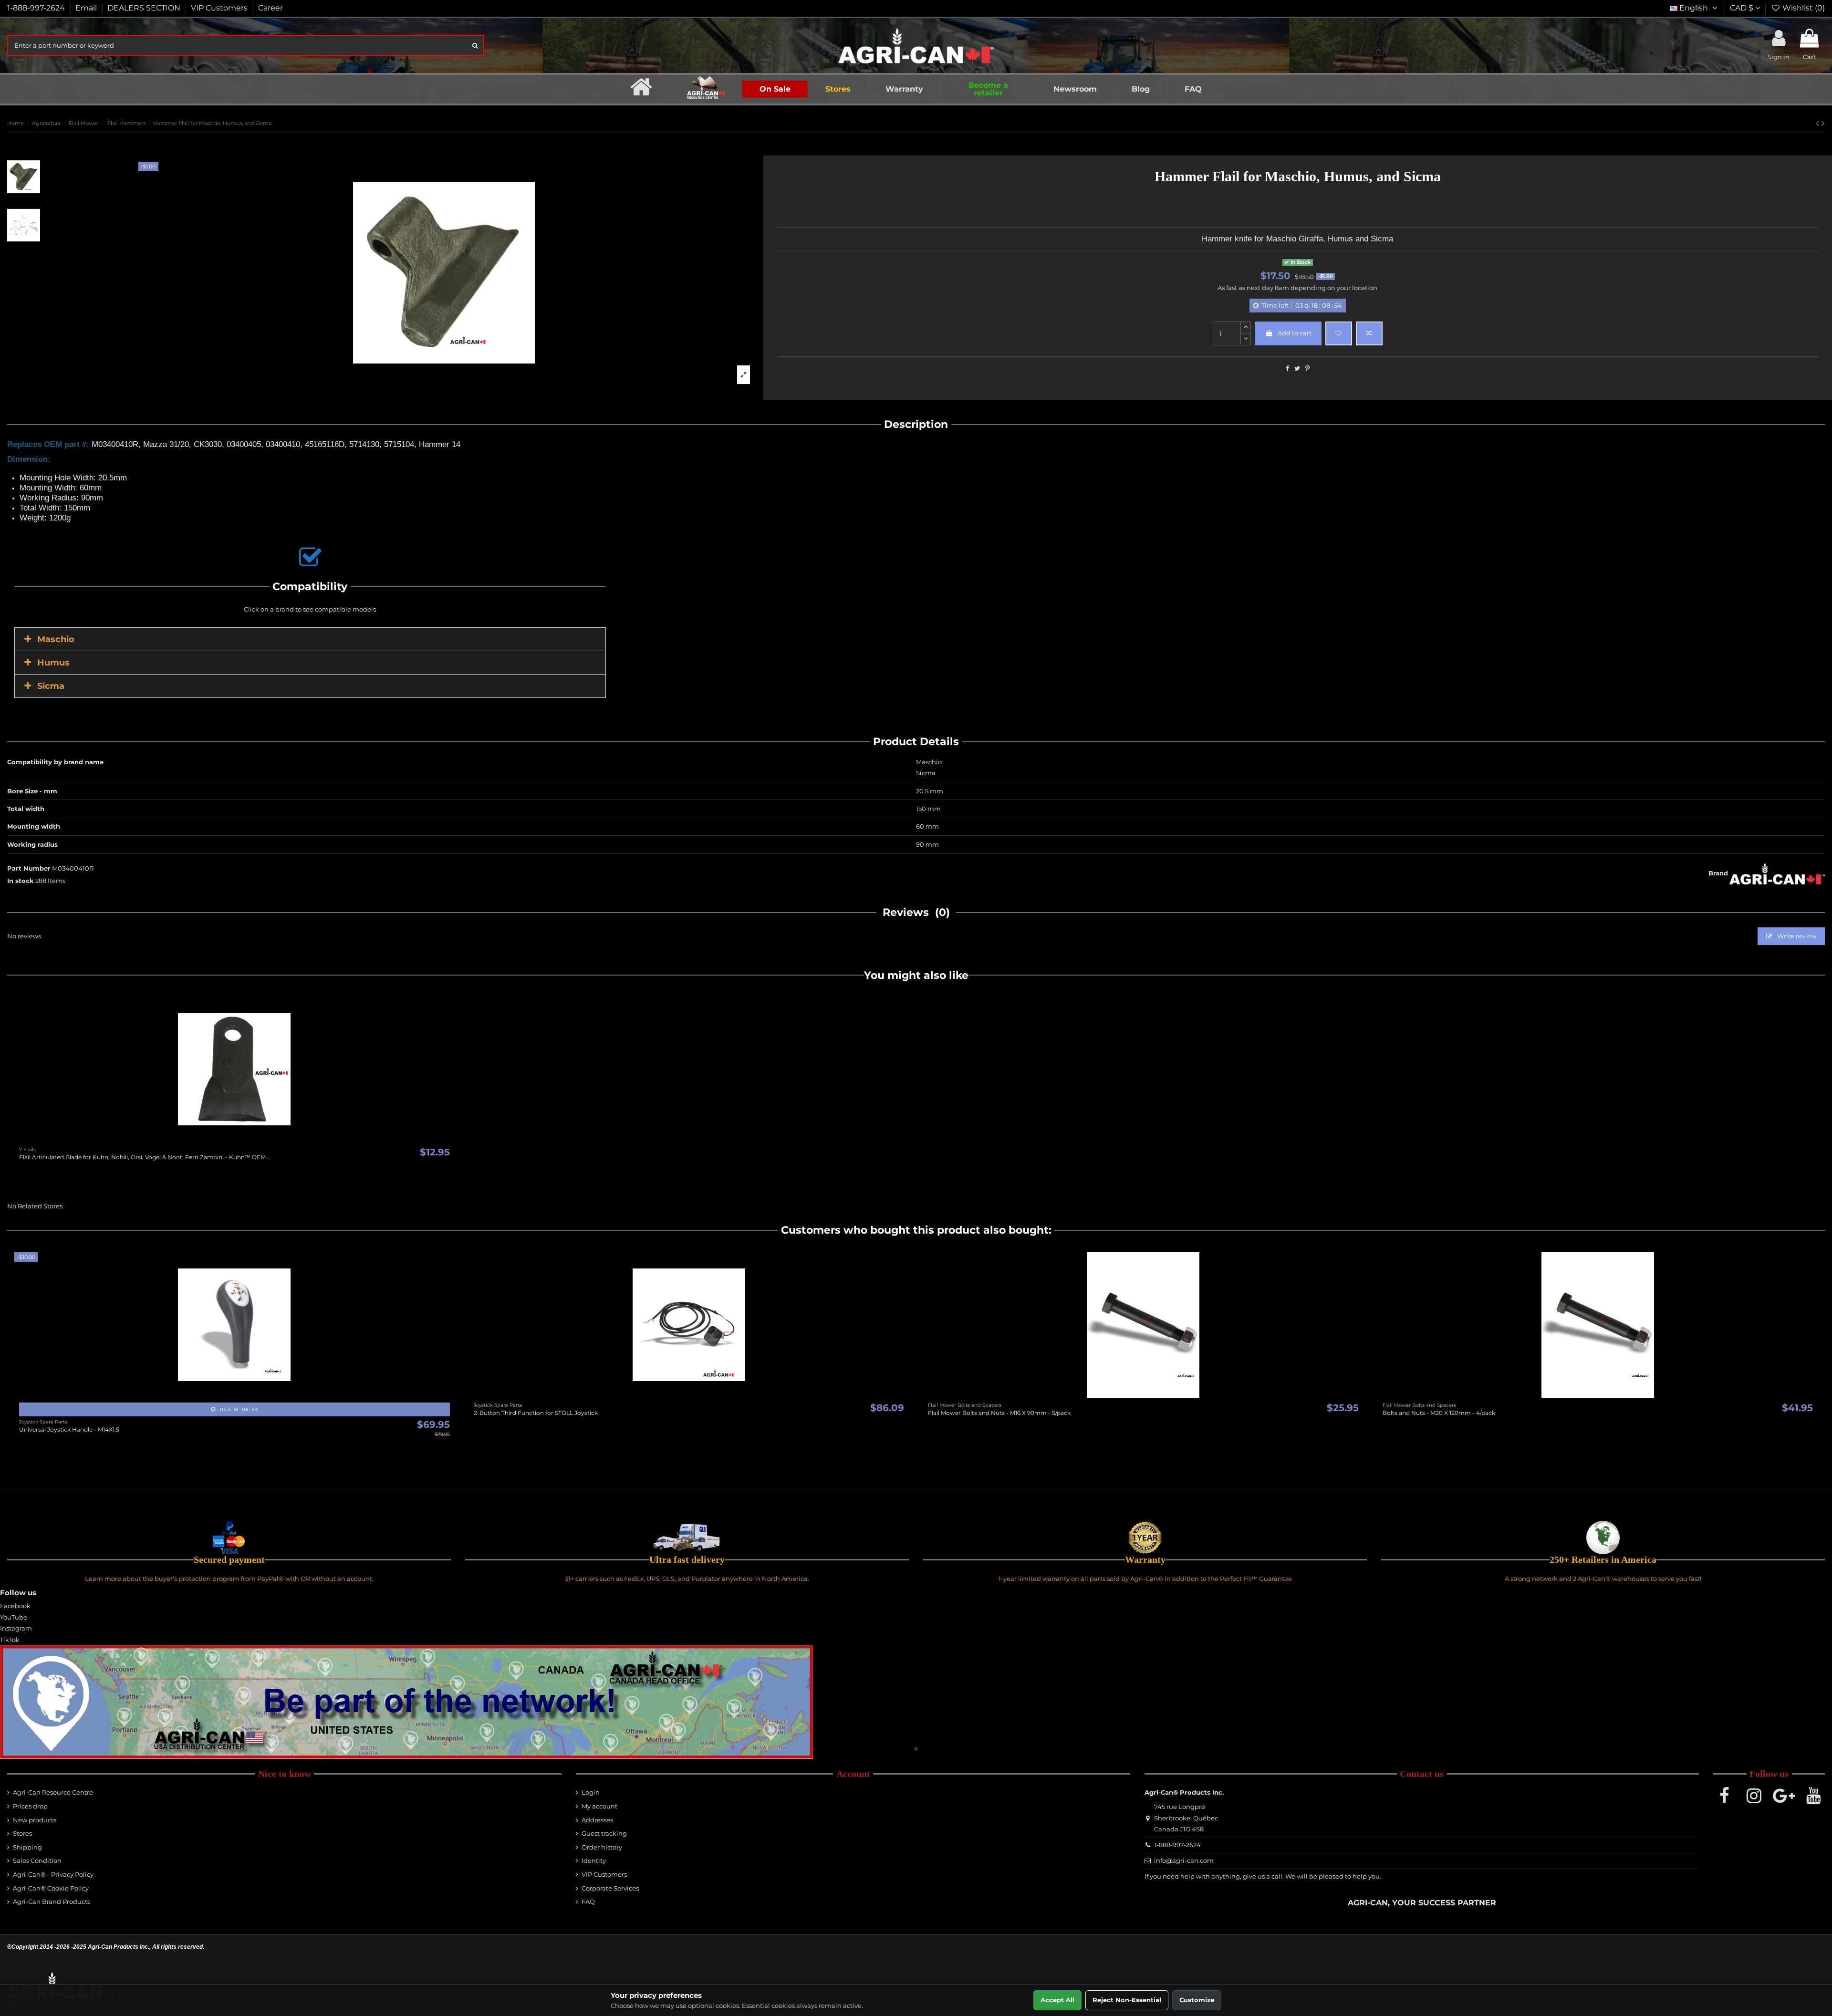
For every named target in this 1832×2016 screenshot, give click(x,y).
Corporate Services (610, 1888)
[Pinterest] (1307, 368)
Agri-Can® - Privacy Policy (53, 1874)
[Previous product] (1819, 123)
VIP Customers (220, 8)
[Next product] (1823, 123)
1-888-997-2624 (37, 8)
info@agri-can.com (1184, 1860)
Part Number (29, 868)
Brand (1718, 873)
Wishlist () (1803, 8)
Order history (602, 1847)
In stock (21, 881)
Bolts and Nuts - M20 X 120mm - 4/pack (1439, 1413)
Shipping (27, 1847)
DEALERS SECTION (145, 8)
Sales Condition (37, 1860)
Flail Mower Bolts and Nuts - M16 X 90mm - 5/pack (999, 1413)
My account (599, 1806)
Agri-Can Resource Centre (53, 1792)
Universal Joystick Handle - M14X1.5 (69, 1429)
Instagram (16, 1628)
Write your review (811, 203)
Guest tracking (604, 1833)
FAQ (588, 1902)
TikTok (10, 1640)
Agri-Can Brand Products (52, 1902)
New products (35, 1820)
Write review (1796, 936)
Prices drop (30, 1806)
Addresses (597, 1820)
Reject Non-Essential (1127, 2000)
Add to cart (1295, 333)
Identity (594, 1860)
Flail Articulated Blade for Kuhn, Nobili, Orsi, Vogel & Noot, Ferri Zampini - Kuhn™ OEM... (145, 1157)
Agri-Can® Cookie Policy (51, 1888)
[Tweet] (1297, 368)
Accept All (1057, 2000)
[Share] (1287, 368)
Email (87, 8)
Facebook (15, 1606)
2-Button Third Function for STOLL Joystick (536, 1413)
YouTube (14, 1617)
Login (591, 1792)
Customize (1197, 2000)
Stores (22, 1833)
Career (271, 8)
